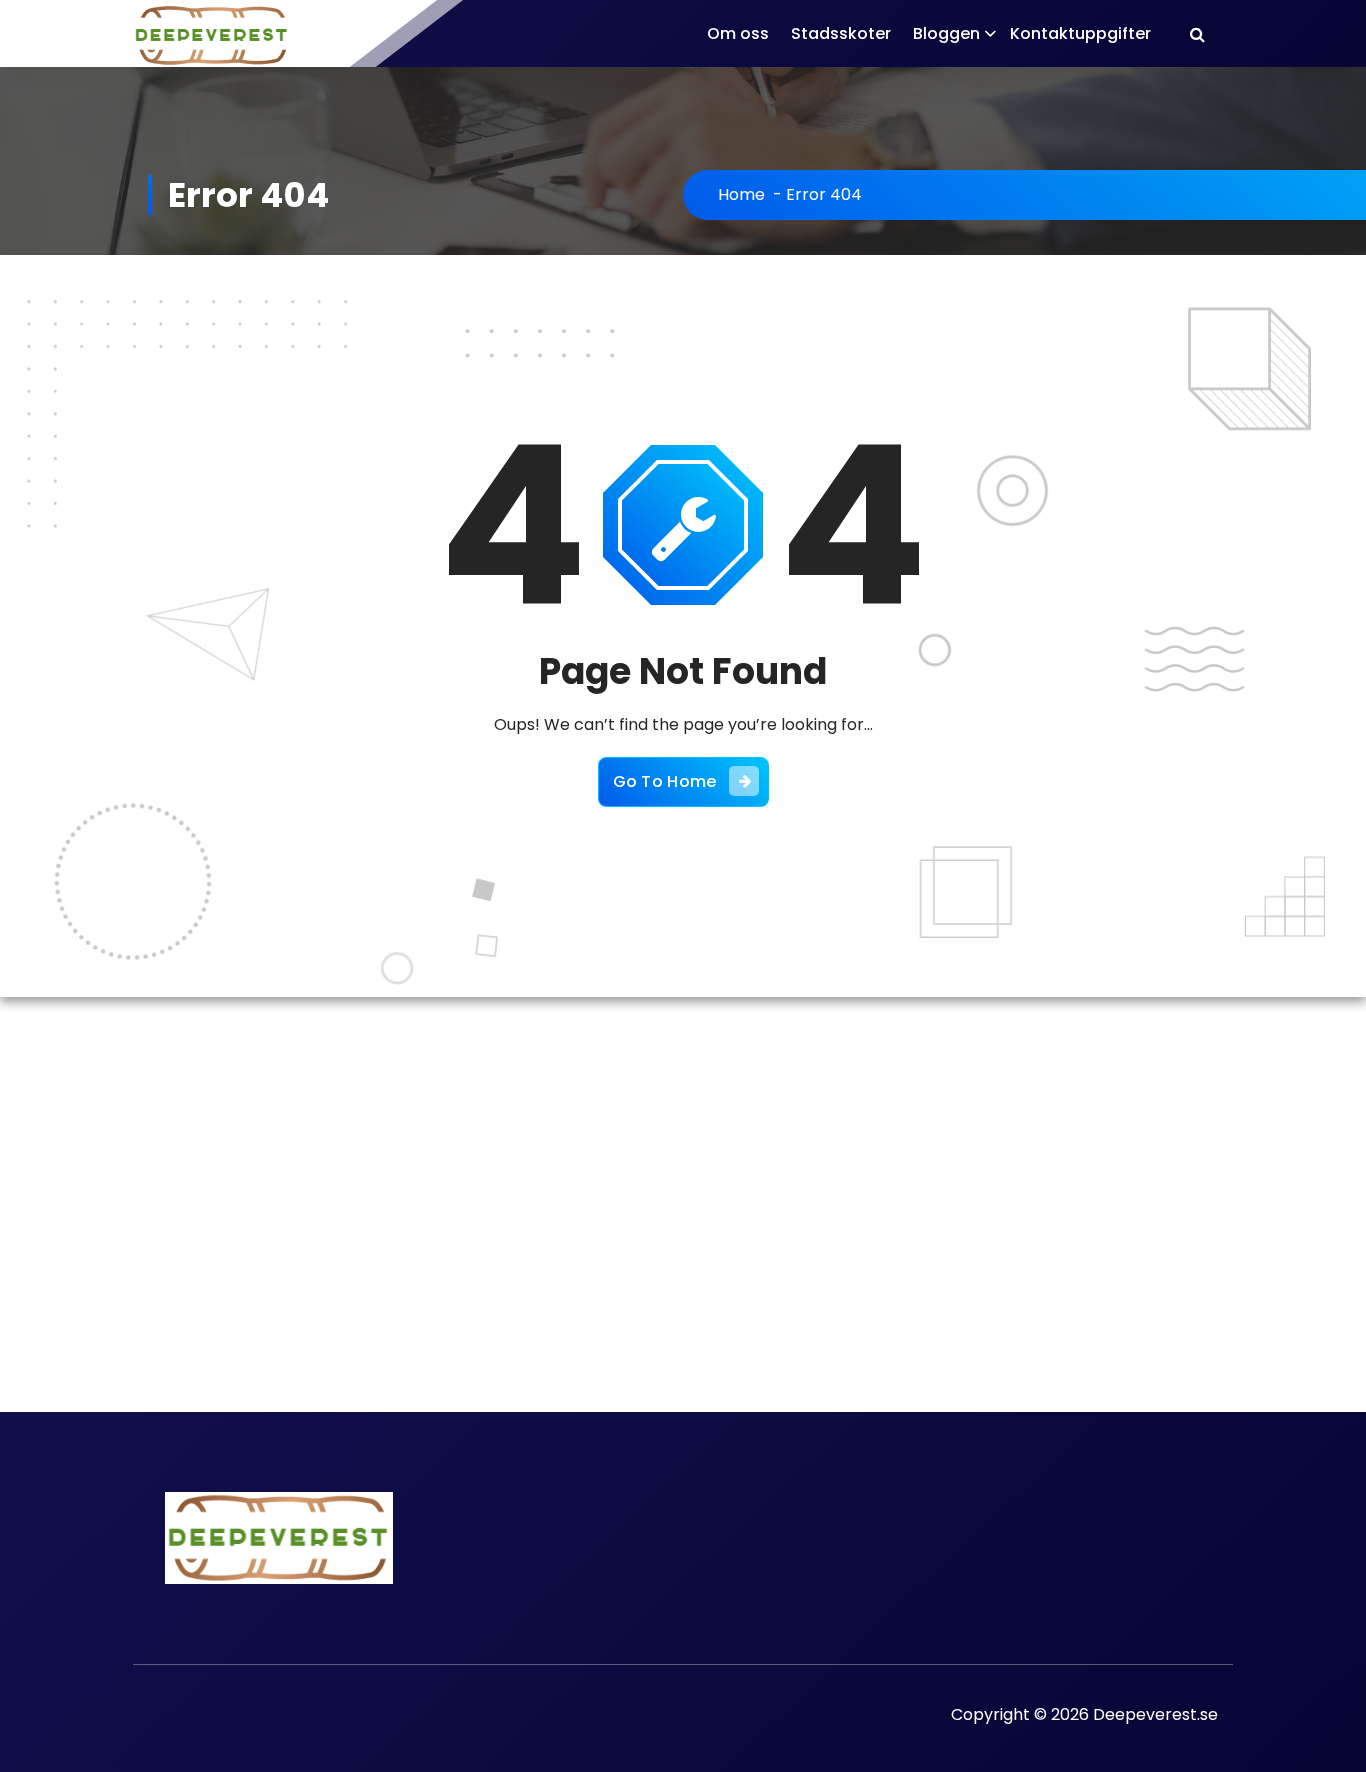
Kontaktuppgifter (1080, 33)
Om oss (738, 33)
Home (741, 194)
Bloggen (946, 33)
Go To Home (665, 781)
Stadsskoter (841, 33)
